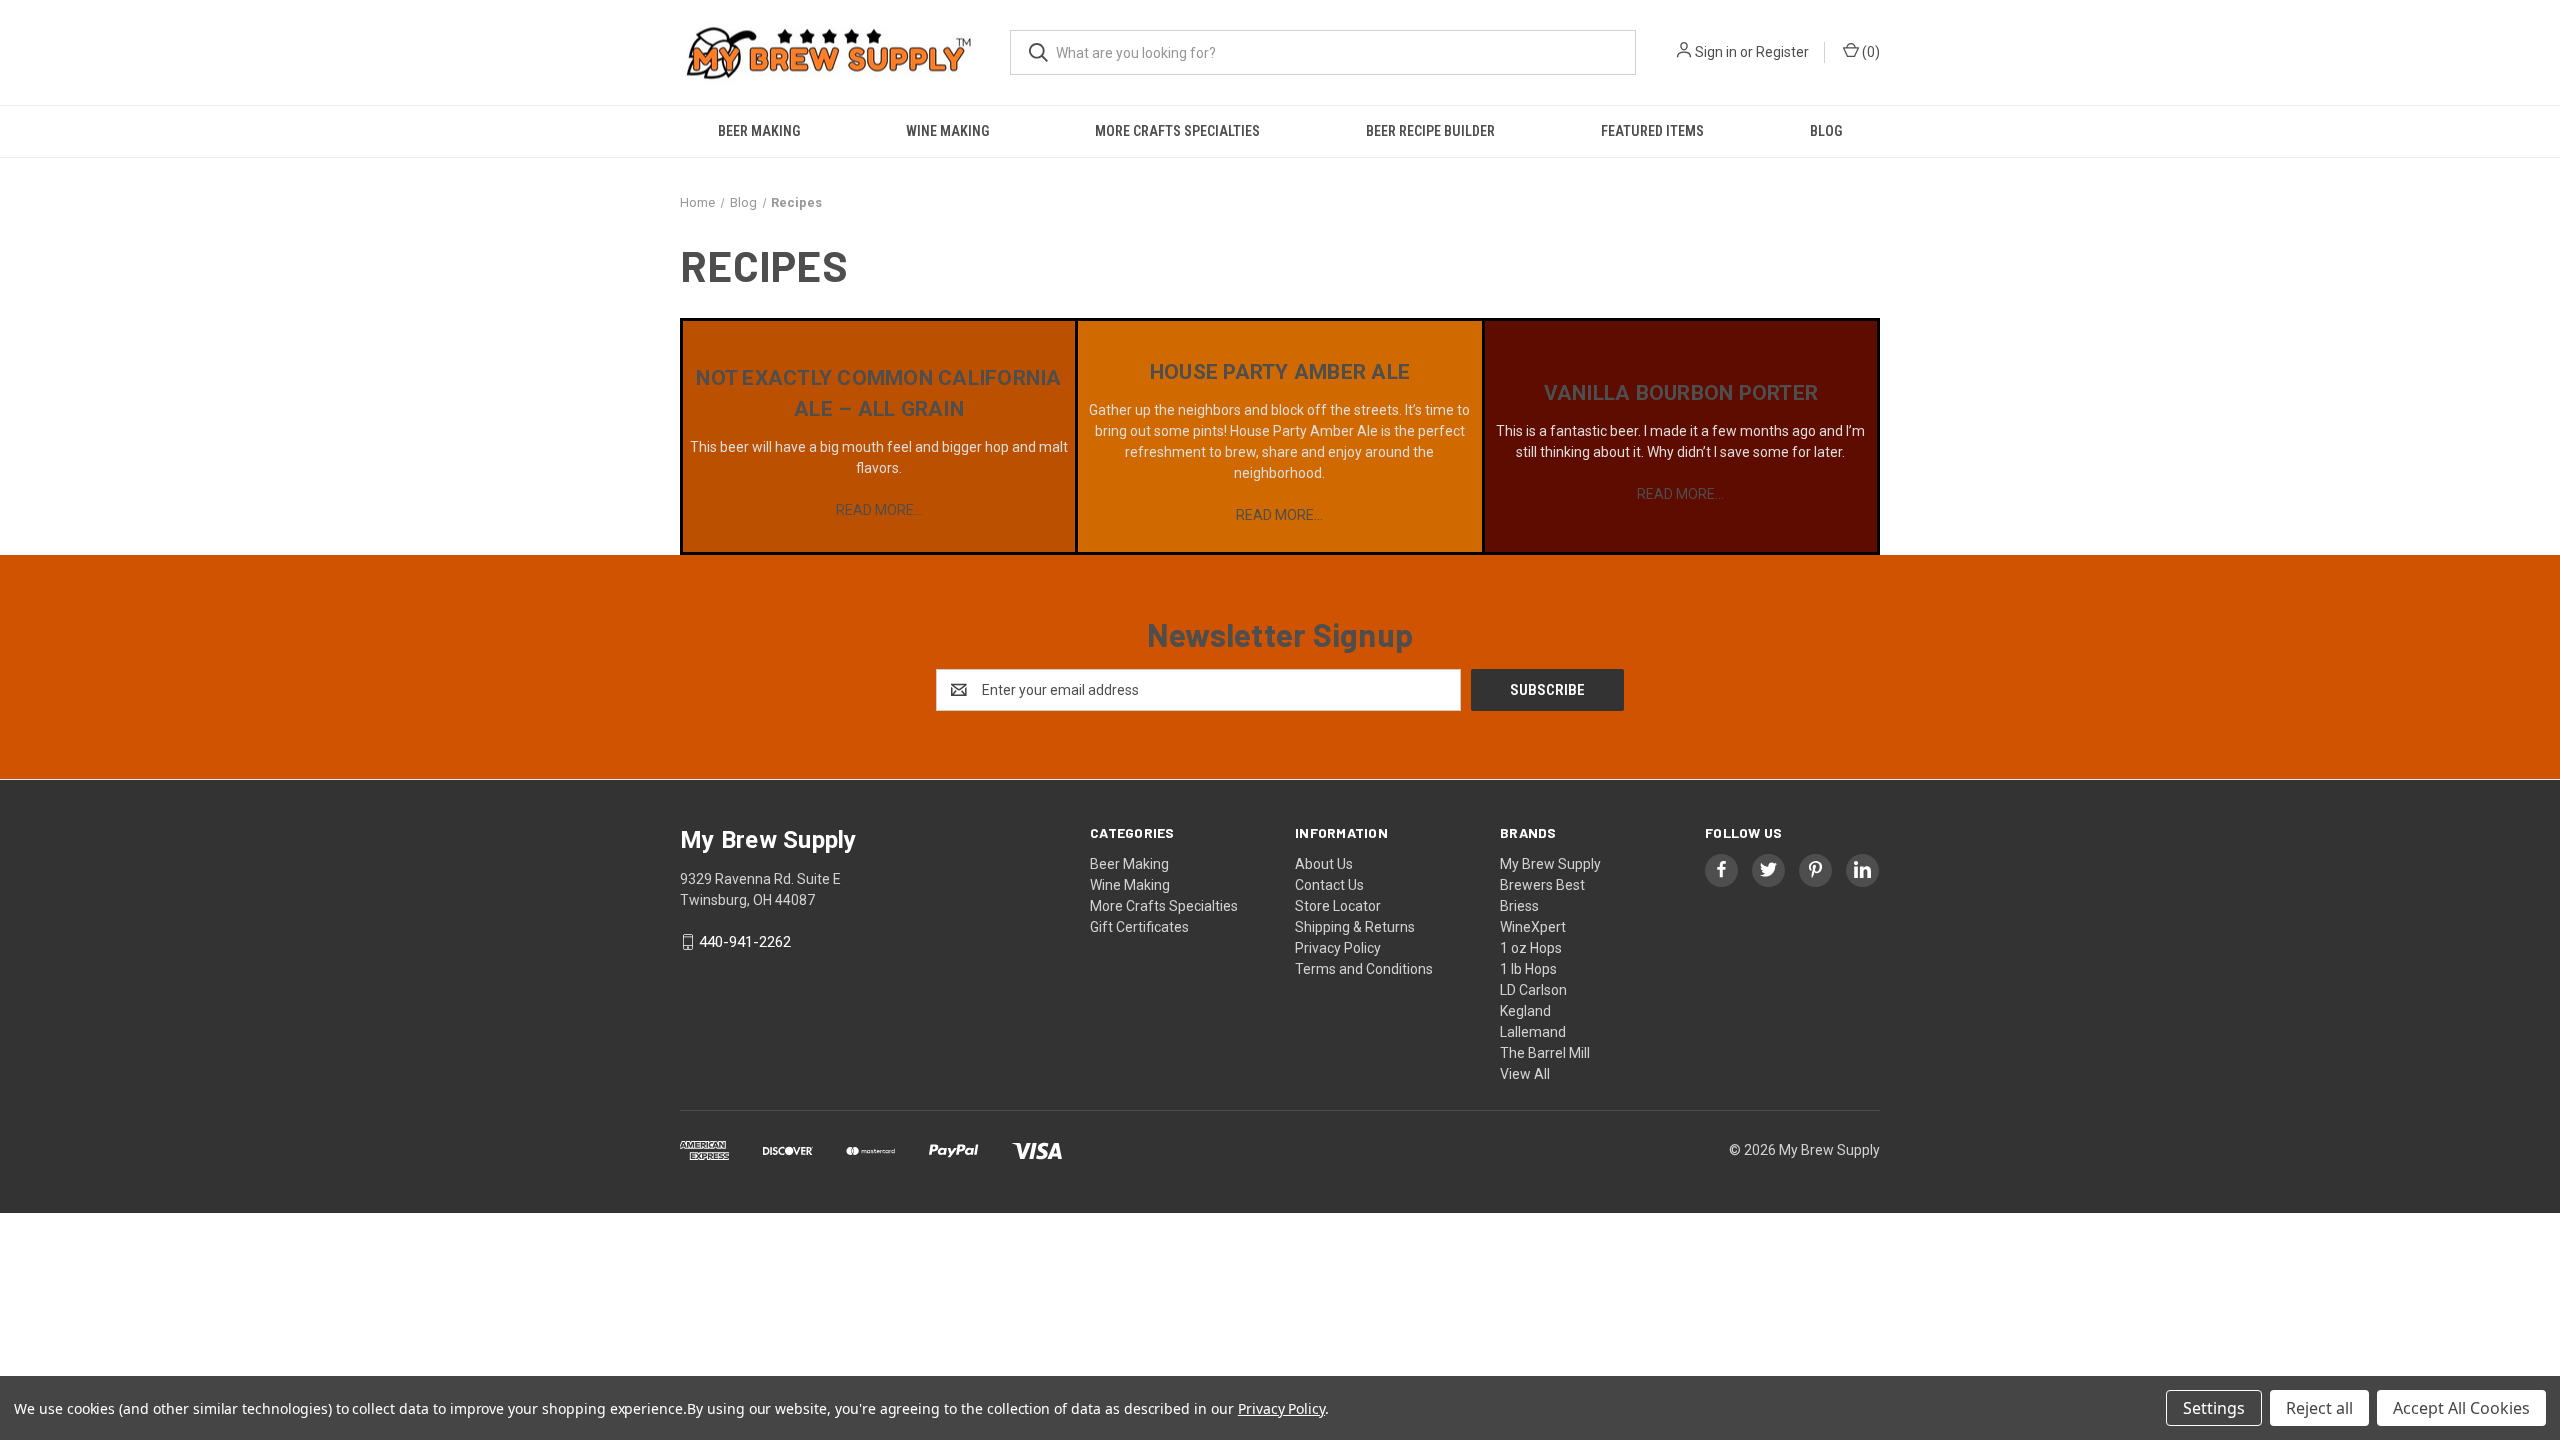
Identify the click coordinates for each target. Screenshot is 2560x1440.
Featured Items (1652, 131)
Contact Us (1329, 885)
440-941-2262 (745, 942)
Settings (2214, 1408)
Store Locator (1338, 906)
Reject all (2319, 1408)
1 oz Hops (1531, 948)
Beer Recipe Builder (1430, 131)
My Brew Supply (1550, 864)
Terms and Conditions (1364, 969)
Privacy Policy (1338, 948)
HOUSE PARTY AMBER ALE (1280, 372)
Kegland (1525, 1011)
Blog (1826, 131)
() (1869, 52)
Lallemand (1533, 1032)
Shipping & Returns (1355, 927)
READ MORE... (879, 510)
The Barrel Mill (1545, 1053)
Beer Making (759, 131)
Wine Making (947, 131)
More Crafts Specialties (1177, 131)
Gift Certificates (1139, 927)
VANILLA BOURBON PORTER (1681, 393)
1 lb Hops (1528, 969)
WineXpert (1533, 927)
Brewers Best (1542, 885)
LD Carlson (1533, 990)
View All (1525, 1074)
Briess (1519, 906)
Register (1782, 52)
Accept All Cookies (2461, 1408)
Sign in (1716, 52)
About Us (1324, 864)
